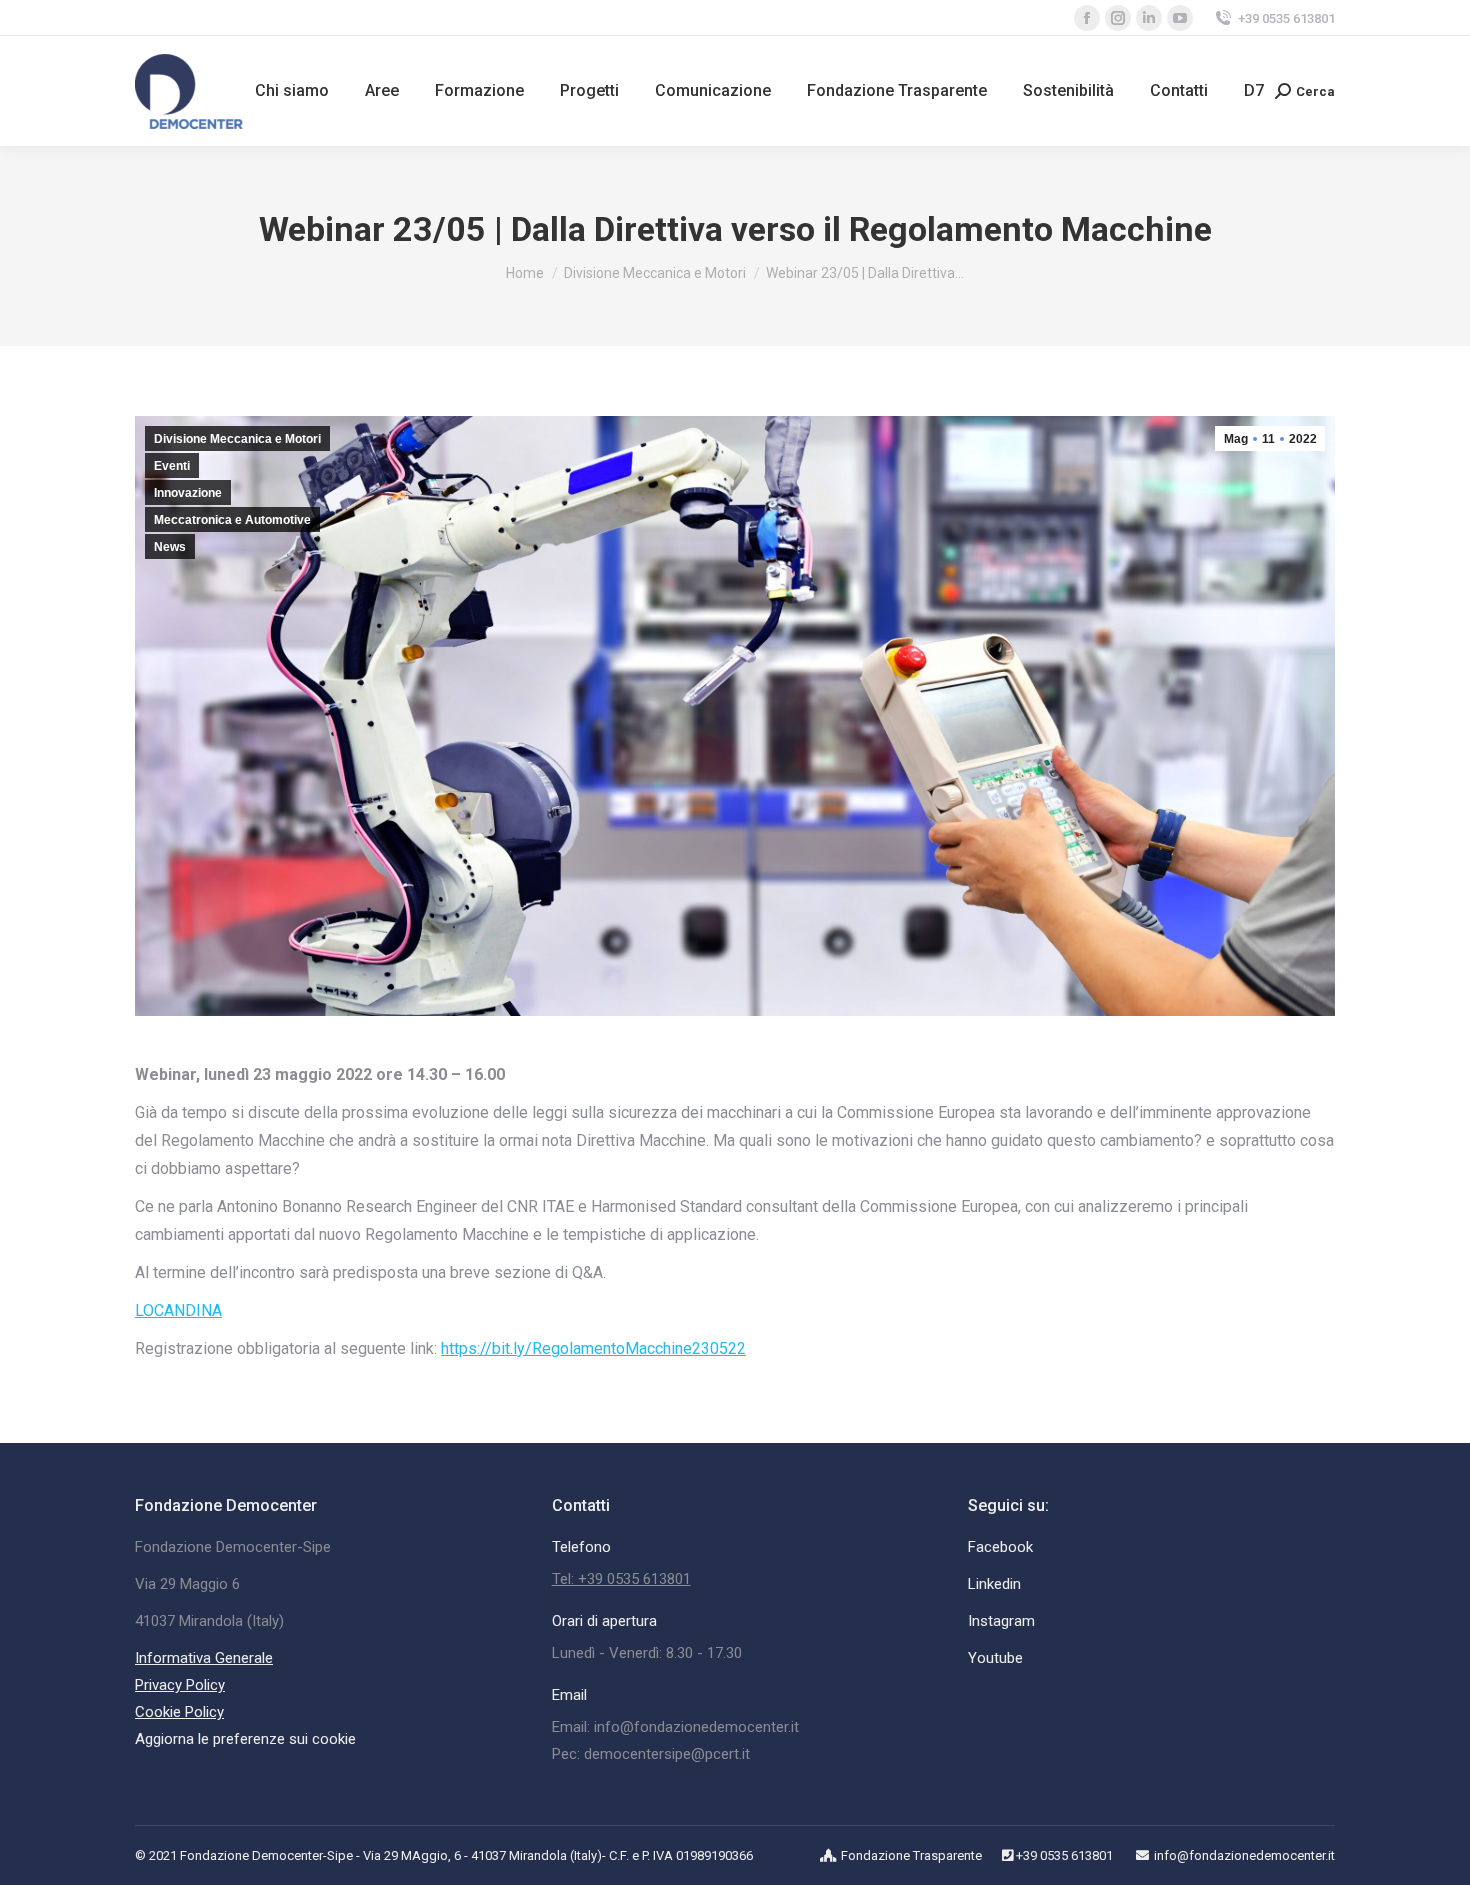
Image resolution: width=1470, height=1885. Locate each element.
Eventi (172, 466)
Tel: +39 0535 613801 (621, 1579)
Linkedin (994, 1584)
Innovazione (188, 493)
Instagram (1001, 1621)
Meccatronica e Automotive (232, 520)
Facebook (1000, 1547)
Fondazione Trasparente (911, 1855)
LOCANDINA (178, 1310)
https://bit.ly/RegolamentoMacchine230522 (593, 1348)
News (170, 547)
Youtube (995, 1658)
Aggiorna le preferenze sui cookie (245, 1739)
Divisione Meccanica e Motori (237, 439)
